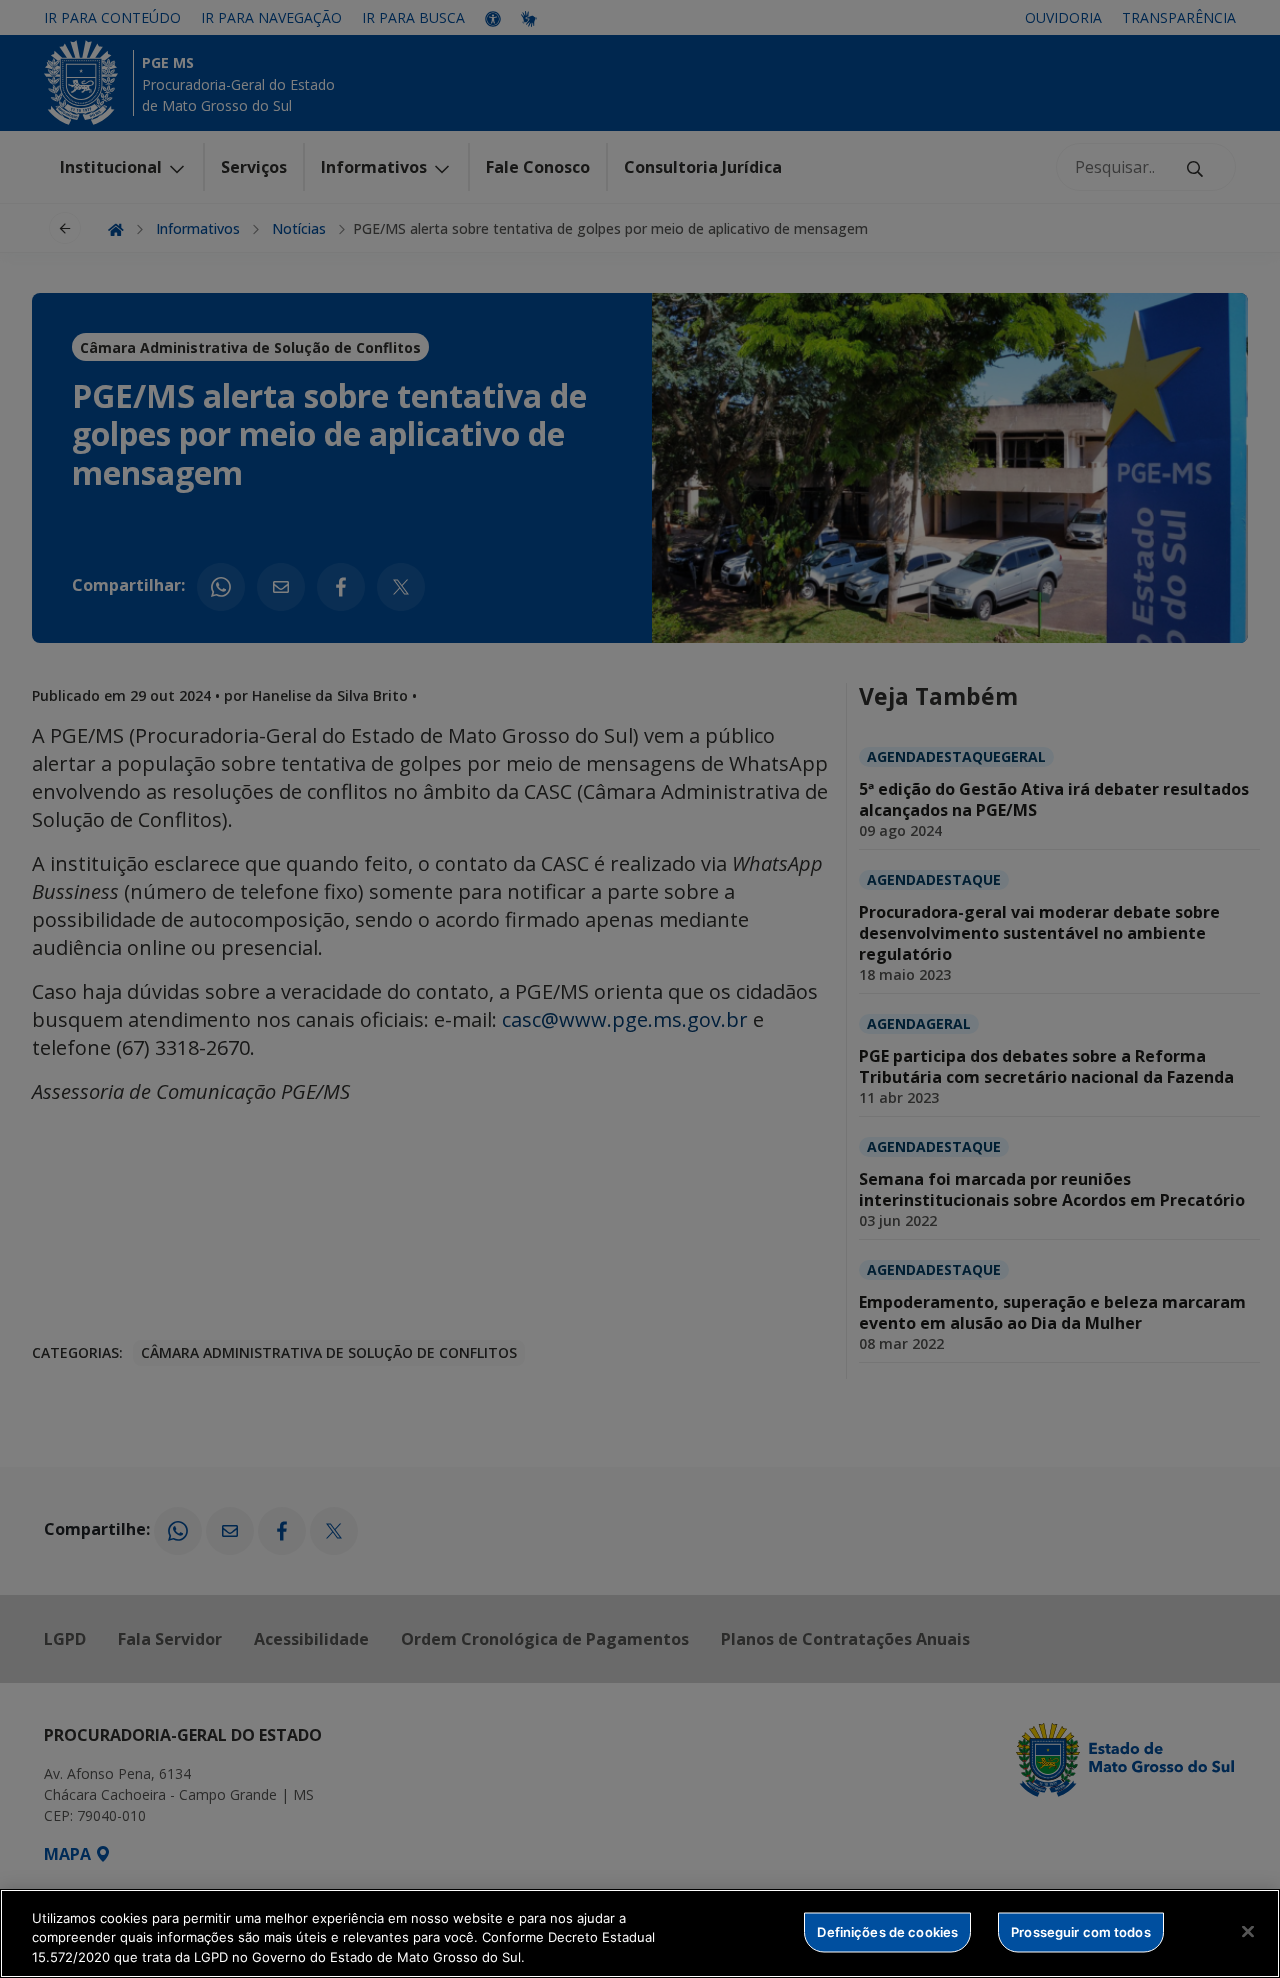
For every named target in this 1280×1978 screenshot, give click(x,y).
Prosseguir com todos (1081, 1931)
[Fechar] (1248, 1931)
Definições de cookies (887, 1931)
